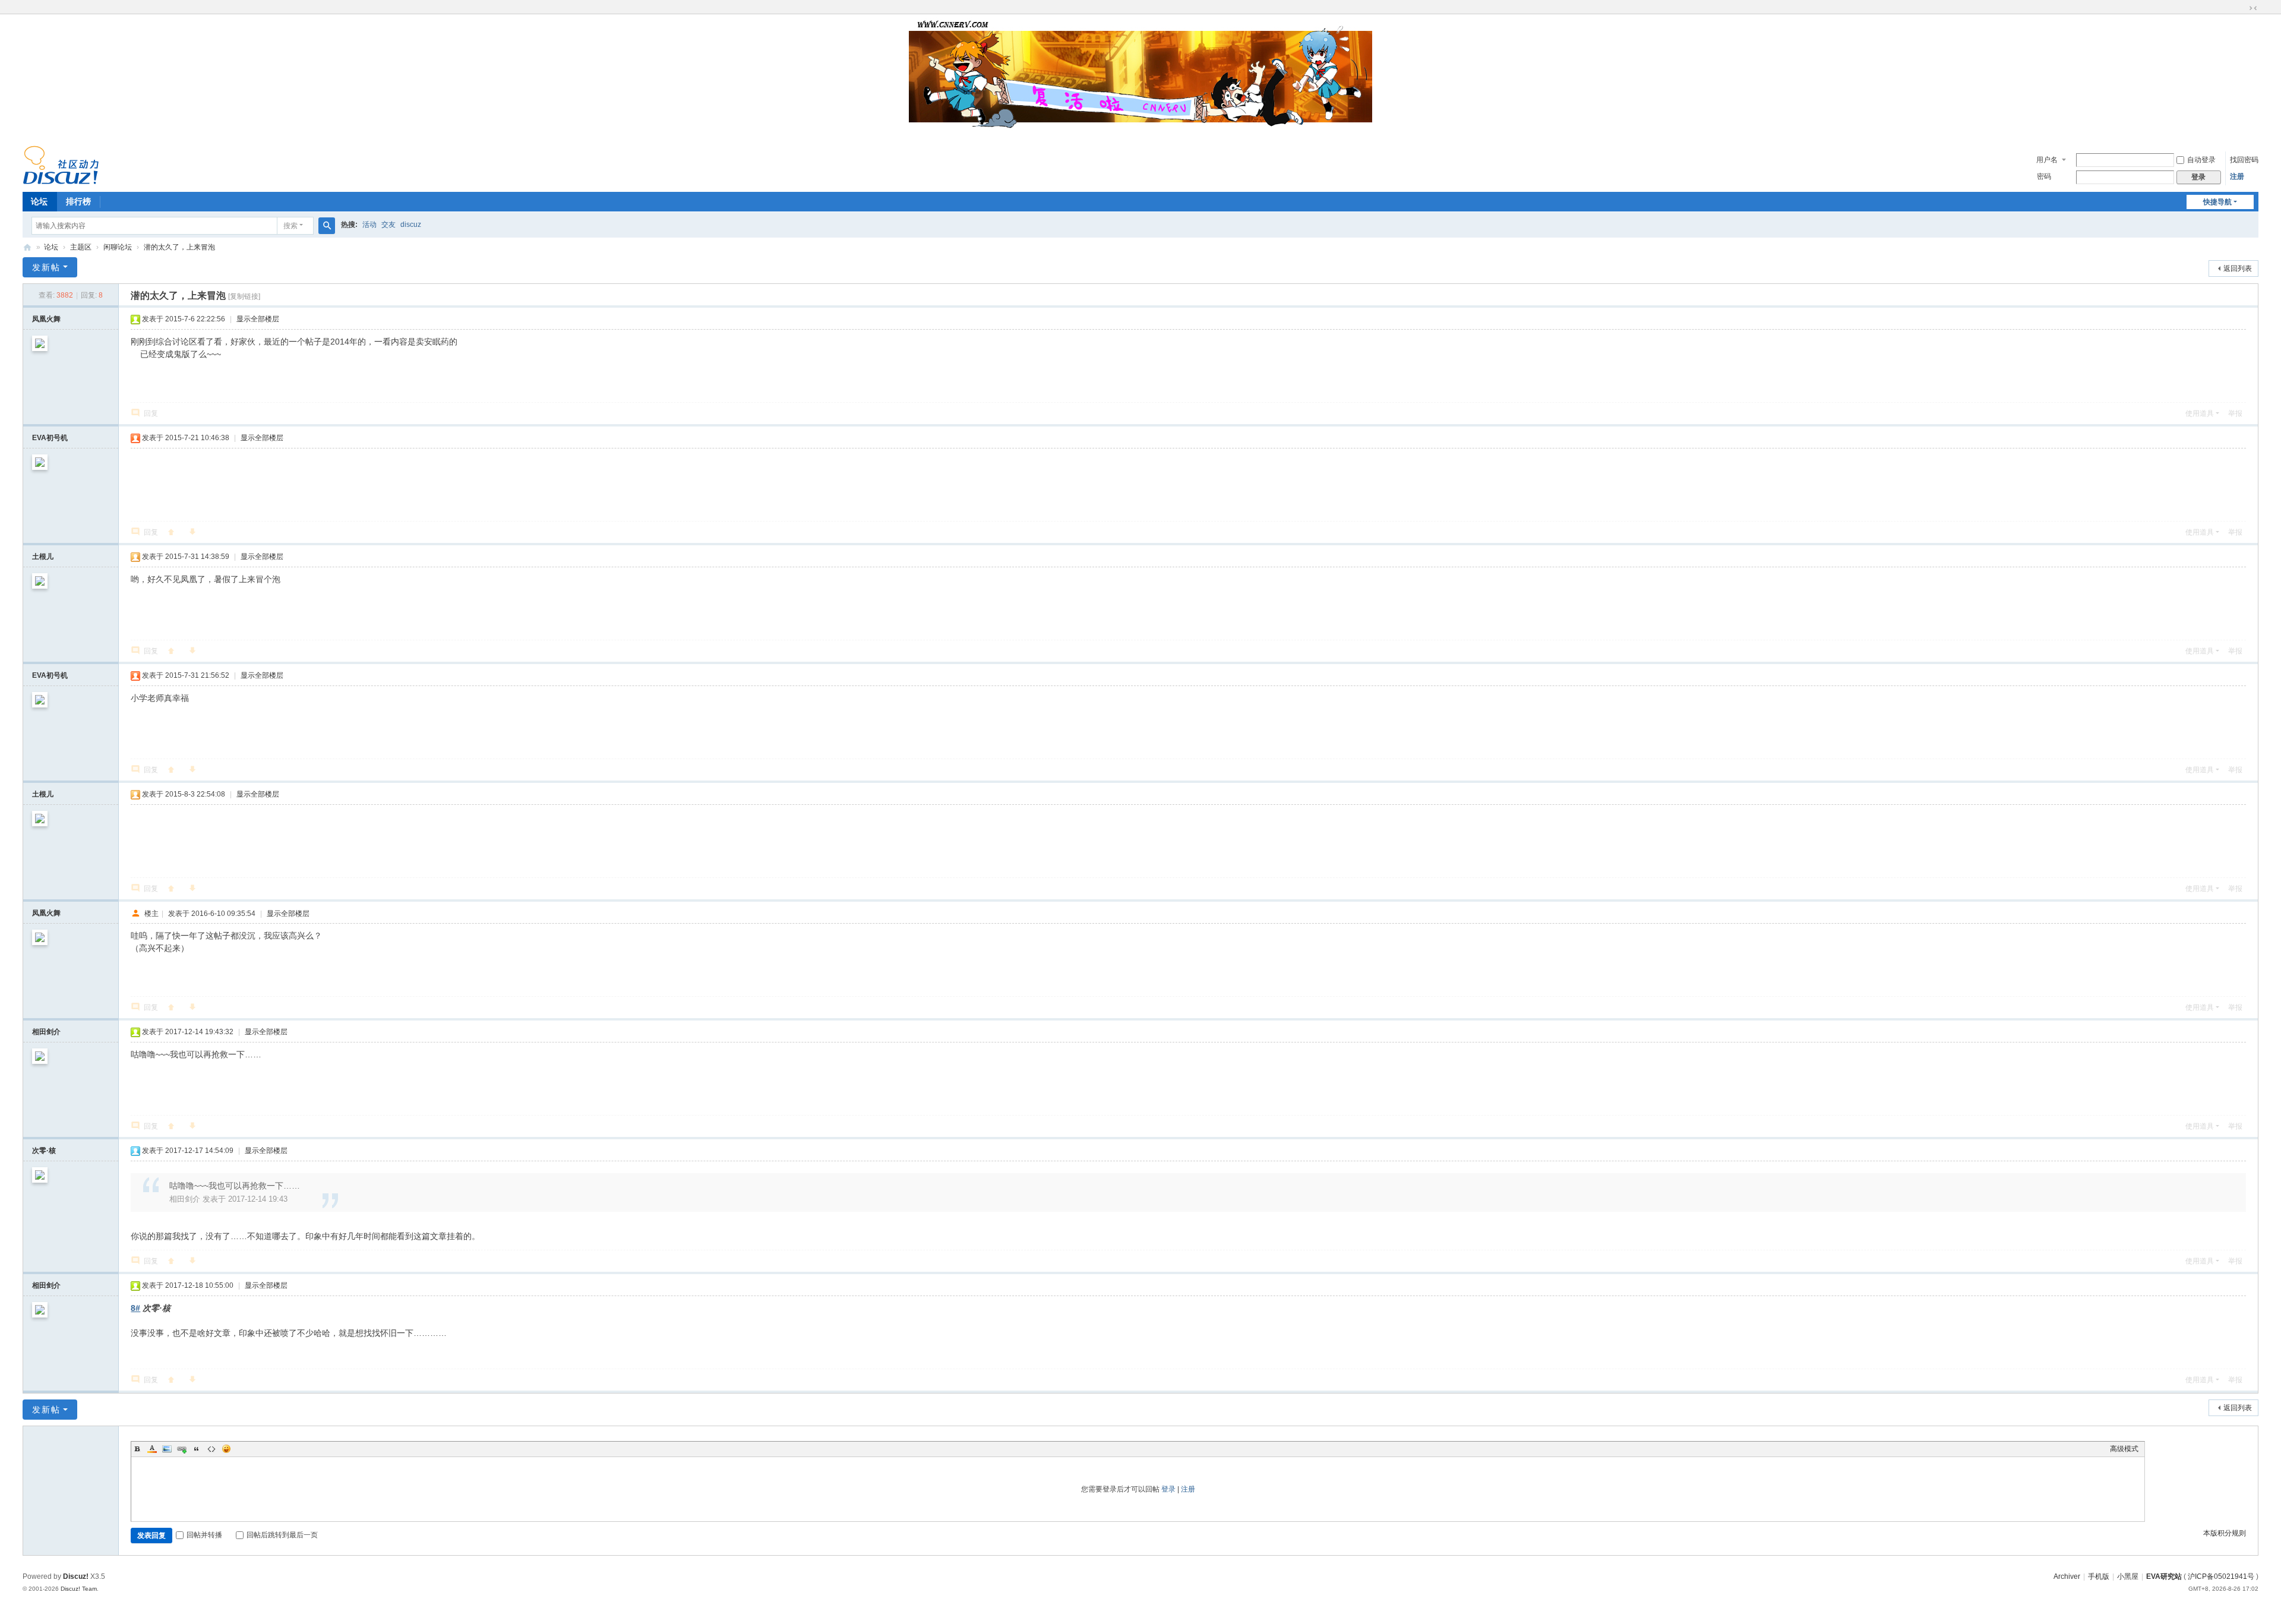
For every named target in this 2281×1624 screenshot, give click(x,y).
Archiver (2067, 1576)
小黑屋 (2128, 1576)
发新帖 (46, 267)
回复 (151, 413)
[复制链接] (244, 296)
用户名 (2047, 160)
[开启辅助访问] (2242, 8)
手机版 (2099, 1576)
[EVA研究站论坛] (61, 165)
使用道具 (2200, 413)
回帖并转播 (204, 1535)
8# (135, 1308)
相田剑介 (46, 1032)
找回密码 (2244, 160)
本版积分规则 (2225, 1533)
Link (182, 1449)
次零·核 (44, 1151)
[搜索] (327, 226)
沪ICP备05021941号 (2221, 1576)
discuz (411, 225)
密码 (2044, 176)
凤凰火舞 (46, 319)
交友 (388, 225)
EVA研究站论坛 (27, 247)
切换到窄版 (2253, 8)
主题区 (81, 247)
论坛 (39, 201)
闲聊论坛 (118, 247)
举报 (2235, 413)
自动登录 (2201, 160)
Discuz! (76, 1576)
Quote (197, 1449)
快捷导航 (2217, 202)
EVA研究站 (2164, 1576)
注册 (2237, 176)
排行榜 (78, 201)
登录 (1168, 1489)
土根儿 (43, 557)
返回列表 (2238, 268)
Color (152, 1449)
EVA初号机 (50, 438)
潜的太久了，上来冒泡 (179, 247)
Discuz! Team (79, 1589)
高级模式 (2124, 1449)
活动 (369, 225)
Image (167, 1449)
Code (211, 1449)
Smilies (226, 1449)
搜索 (290, 226)
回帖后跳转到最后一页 (282, 1535)
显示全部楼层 (258, 319)
